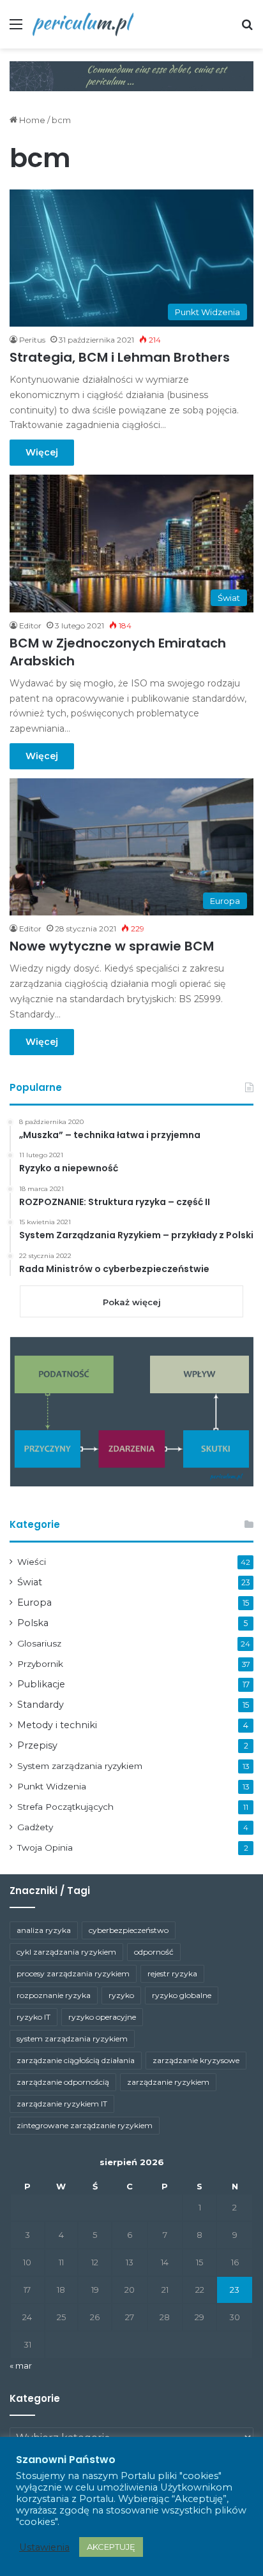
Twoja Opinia (45, 1847)
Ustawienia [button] (44, 2547)
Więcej (42, 452)
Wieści (32, 1562)
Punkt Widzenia (52, 1786)
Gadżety (35, 1827)
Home (31, 120)
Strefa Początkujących (65, 1807)
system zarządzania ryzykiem (72, 2039)
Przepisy (37, 1745)
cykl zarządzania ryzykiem (66, 1952)
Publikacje (41, 1684)
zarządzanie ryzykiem (168, 2082)
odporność (154, 1952)
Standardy (41, 1705)
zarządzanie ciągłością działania (76, 2060)
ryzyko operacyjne (102, 2017)
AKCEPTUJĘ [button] (111, 2547)
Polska (33, 1623)
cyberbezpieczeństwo (129, 1930)
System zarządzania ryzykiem (80, 1766)
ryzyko (121, 1995)
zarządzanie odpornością (63, 2082)
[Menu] (16, 29)
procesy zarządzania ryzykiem (73, 1973)
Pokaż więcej (132, 1302)
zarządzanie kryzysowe (196, 2060)
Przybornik (40, 1664)
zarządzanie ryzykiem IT (62, 2104)
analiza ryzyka (44, 1930)
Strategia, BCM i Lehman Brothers (120, 357)
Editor (30, 625)
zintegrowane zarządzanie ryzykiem (85, 2125)
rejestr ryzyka (172, 1973)
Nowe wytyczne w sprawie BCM (112, 946)
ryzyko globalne (182, 1995)
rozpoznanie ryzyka (54, 1995)
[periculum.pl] (83, 24)
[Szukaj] (247, 29)
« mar (21, 2365)
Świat (30, 1582)
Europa (34, 1603)
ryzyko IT (34, 2017)
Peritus (32, 340)
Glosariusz (39, 1643)
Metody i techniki (57, 1725)
